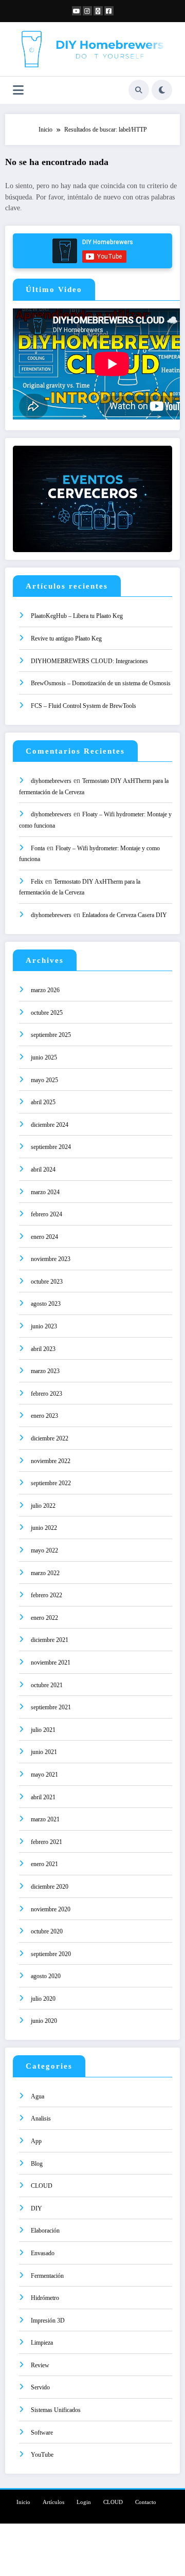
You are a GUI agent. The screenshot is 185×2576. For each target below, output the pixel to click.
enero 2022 (44, 1618)
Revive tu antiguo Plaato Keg (66, 638)
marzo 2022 (45, 1573)
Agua (38, 2096)
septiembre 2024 (51, 1147)
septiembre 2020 (51, 1954)
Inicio (23, 2502)
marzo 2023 (45, 1371)
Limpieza (42, 2343)
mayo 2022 (44, 1550)
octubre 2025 (47, 1013)
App (36, 2141)
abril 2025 (43, 1102)
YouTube (42, 2455)
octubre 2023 (47, 1282)
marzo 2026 (45, 990)
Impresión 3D (48, 2321)
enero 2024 (44, 1237)
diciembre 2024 (50, 1125)
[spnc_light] (162, 90)
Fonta (38, 848)
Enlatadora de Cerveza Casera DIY (125, 915)
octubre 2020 (47, 1931)
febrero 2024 (47, 1214)
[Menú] (18, 90)
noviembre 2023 (51, 1259)
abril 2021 (43, 1797)
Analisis (41, 2118)
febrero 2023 (47, 1394)
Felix (37, 882)
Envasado (43, 2253)
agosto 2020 (46, 1976)
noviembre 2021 (51, 1662)
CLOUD (42, 2186)
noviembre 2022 (51, 1461)
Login (84, 2502)
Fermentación (47, 2276)
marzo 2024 (45, 1192)
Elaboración (45, 2231)
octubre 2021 (47, 1685)
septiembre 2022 (51, 1483)
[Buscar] (139, 90)
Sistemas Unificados (56, 2410)
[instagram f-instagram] (87, 11)
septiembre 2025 (51, 1035)
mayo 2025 (44, 1080)
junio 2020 (44, 2021)
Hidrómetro (45, 2298)
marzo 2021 (45, 1819)
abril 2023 (43, 1349)
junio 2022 (44, 1528)
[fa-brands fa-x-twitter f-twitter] (98, 11)
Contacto (146, 2502)
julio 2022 (43, 1506)
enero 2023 (44, 1416)
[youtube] (77, 11)
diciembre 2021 (50, 1640)
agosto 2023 (46, 1304)
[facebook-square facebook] (109, 11)
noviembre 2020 (51, 1909)
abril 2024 (43, 1170)
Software (42, 2433)
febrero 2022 (47, 1595)
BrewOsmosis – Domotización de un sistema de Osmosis (101, 683)
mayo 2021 (44, 1775)
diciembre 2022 (50, 1438)
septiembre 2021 (51, 1707)
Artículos (53, 2502)
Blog (37, 2164)
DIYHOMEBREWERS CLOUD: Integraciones (89, 661)
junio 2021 (44, 1752)
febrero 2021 (47, 1842)
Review (40, 2365)
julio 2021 (43, 1730)
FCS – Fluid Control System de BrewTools (84, 706)
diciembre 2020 (50, 1887)
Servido (40, 2387)
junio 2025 (44, 1057)
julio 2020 (43, 1999)
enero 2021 (44, 1864)
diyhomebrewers (51, 781)
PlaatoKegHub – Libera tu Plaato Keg (77, 616)
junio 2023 (44, 1326)
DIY (36, 2208)
